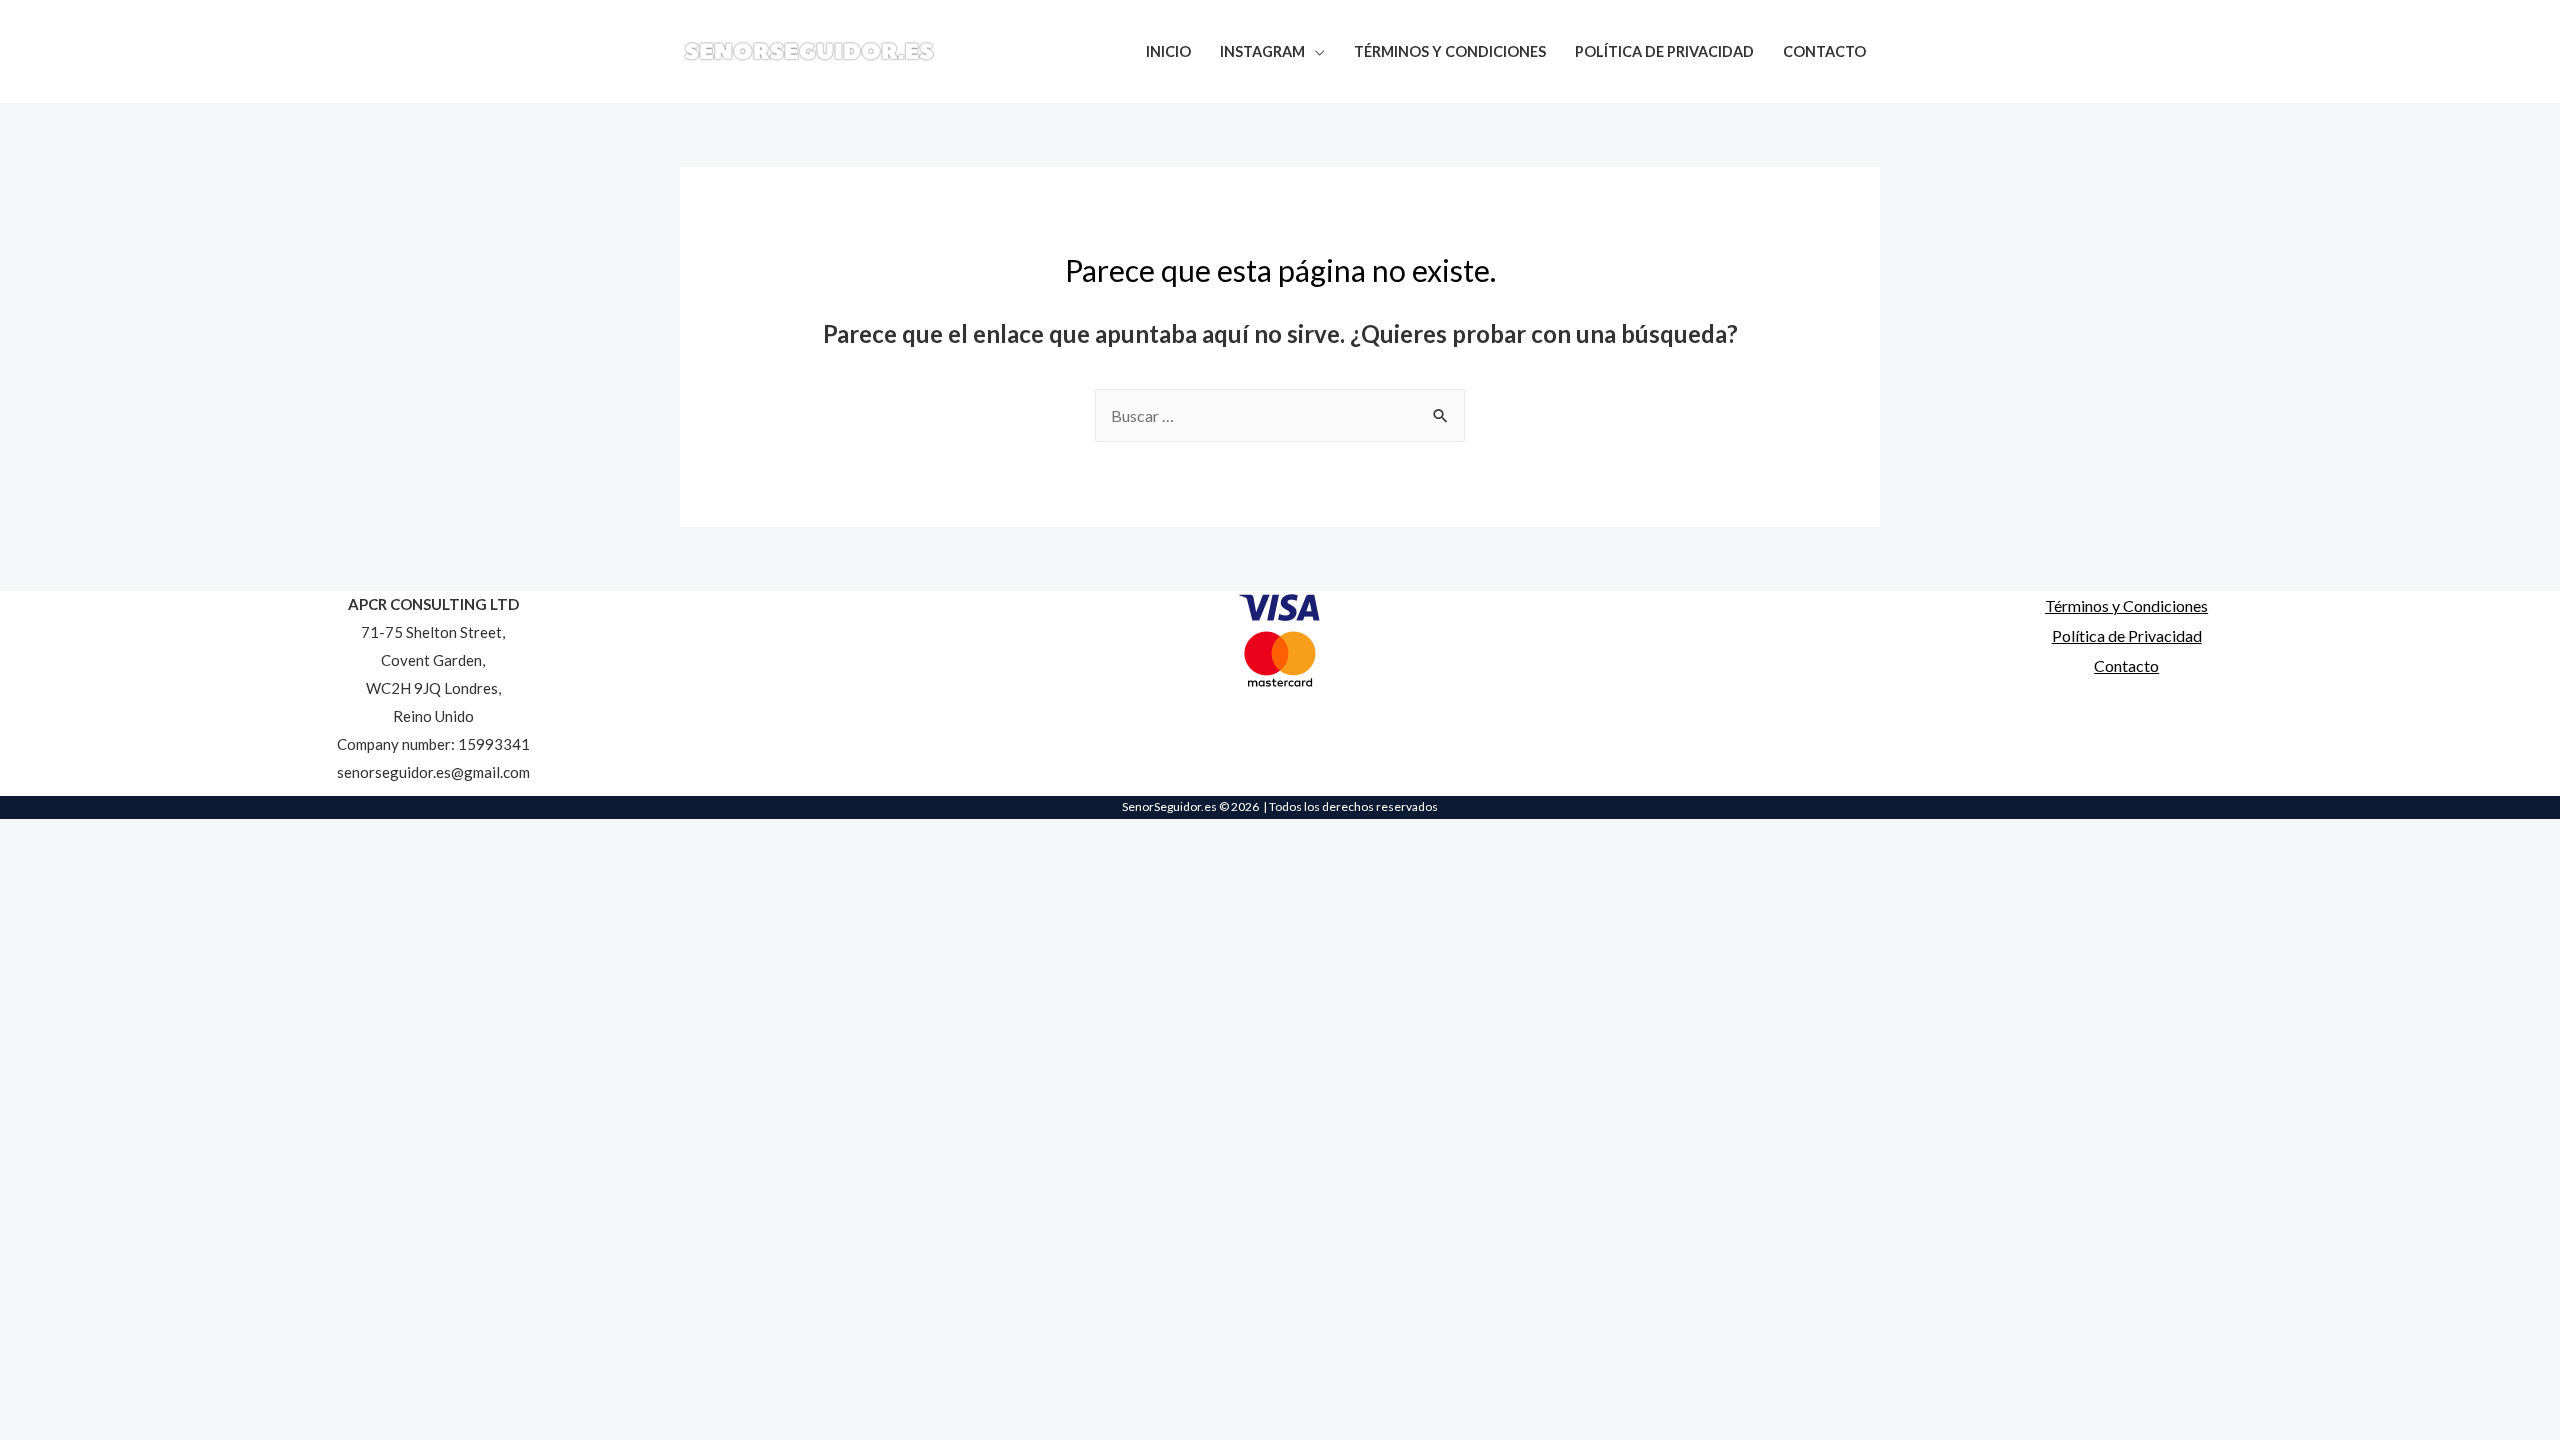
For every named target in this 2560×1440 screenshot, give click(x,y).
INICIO (1168, 51)
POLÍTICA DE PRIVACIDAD (1664, 51)
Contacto (2126, 665)
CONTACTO (1824, 51)
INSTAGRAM (1262, 51)
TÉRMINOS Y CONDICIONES (1450, 51)
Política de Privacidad (2127, 635)
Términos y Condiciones (2126, 605)
